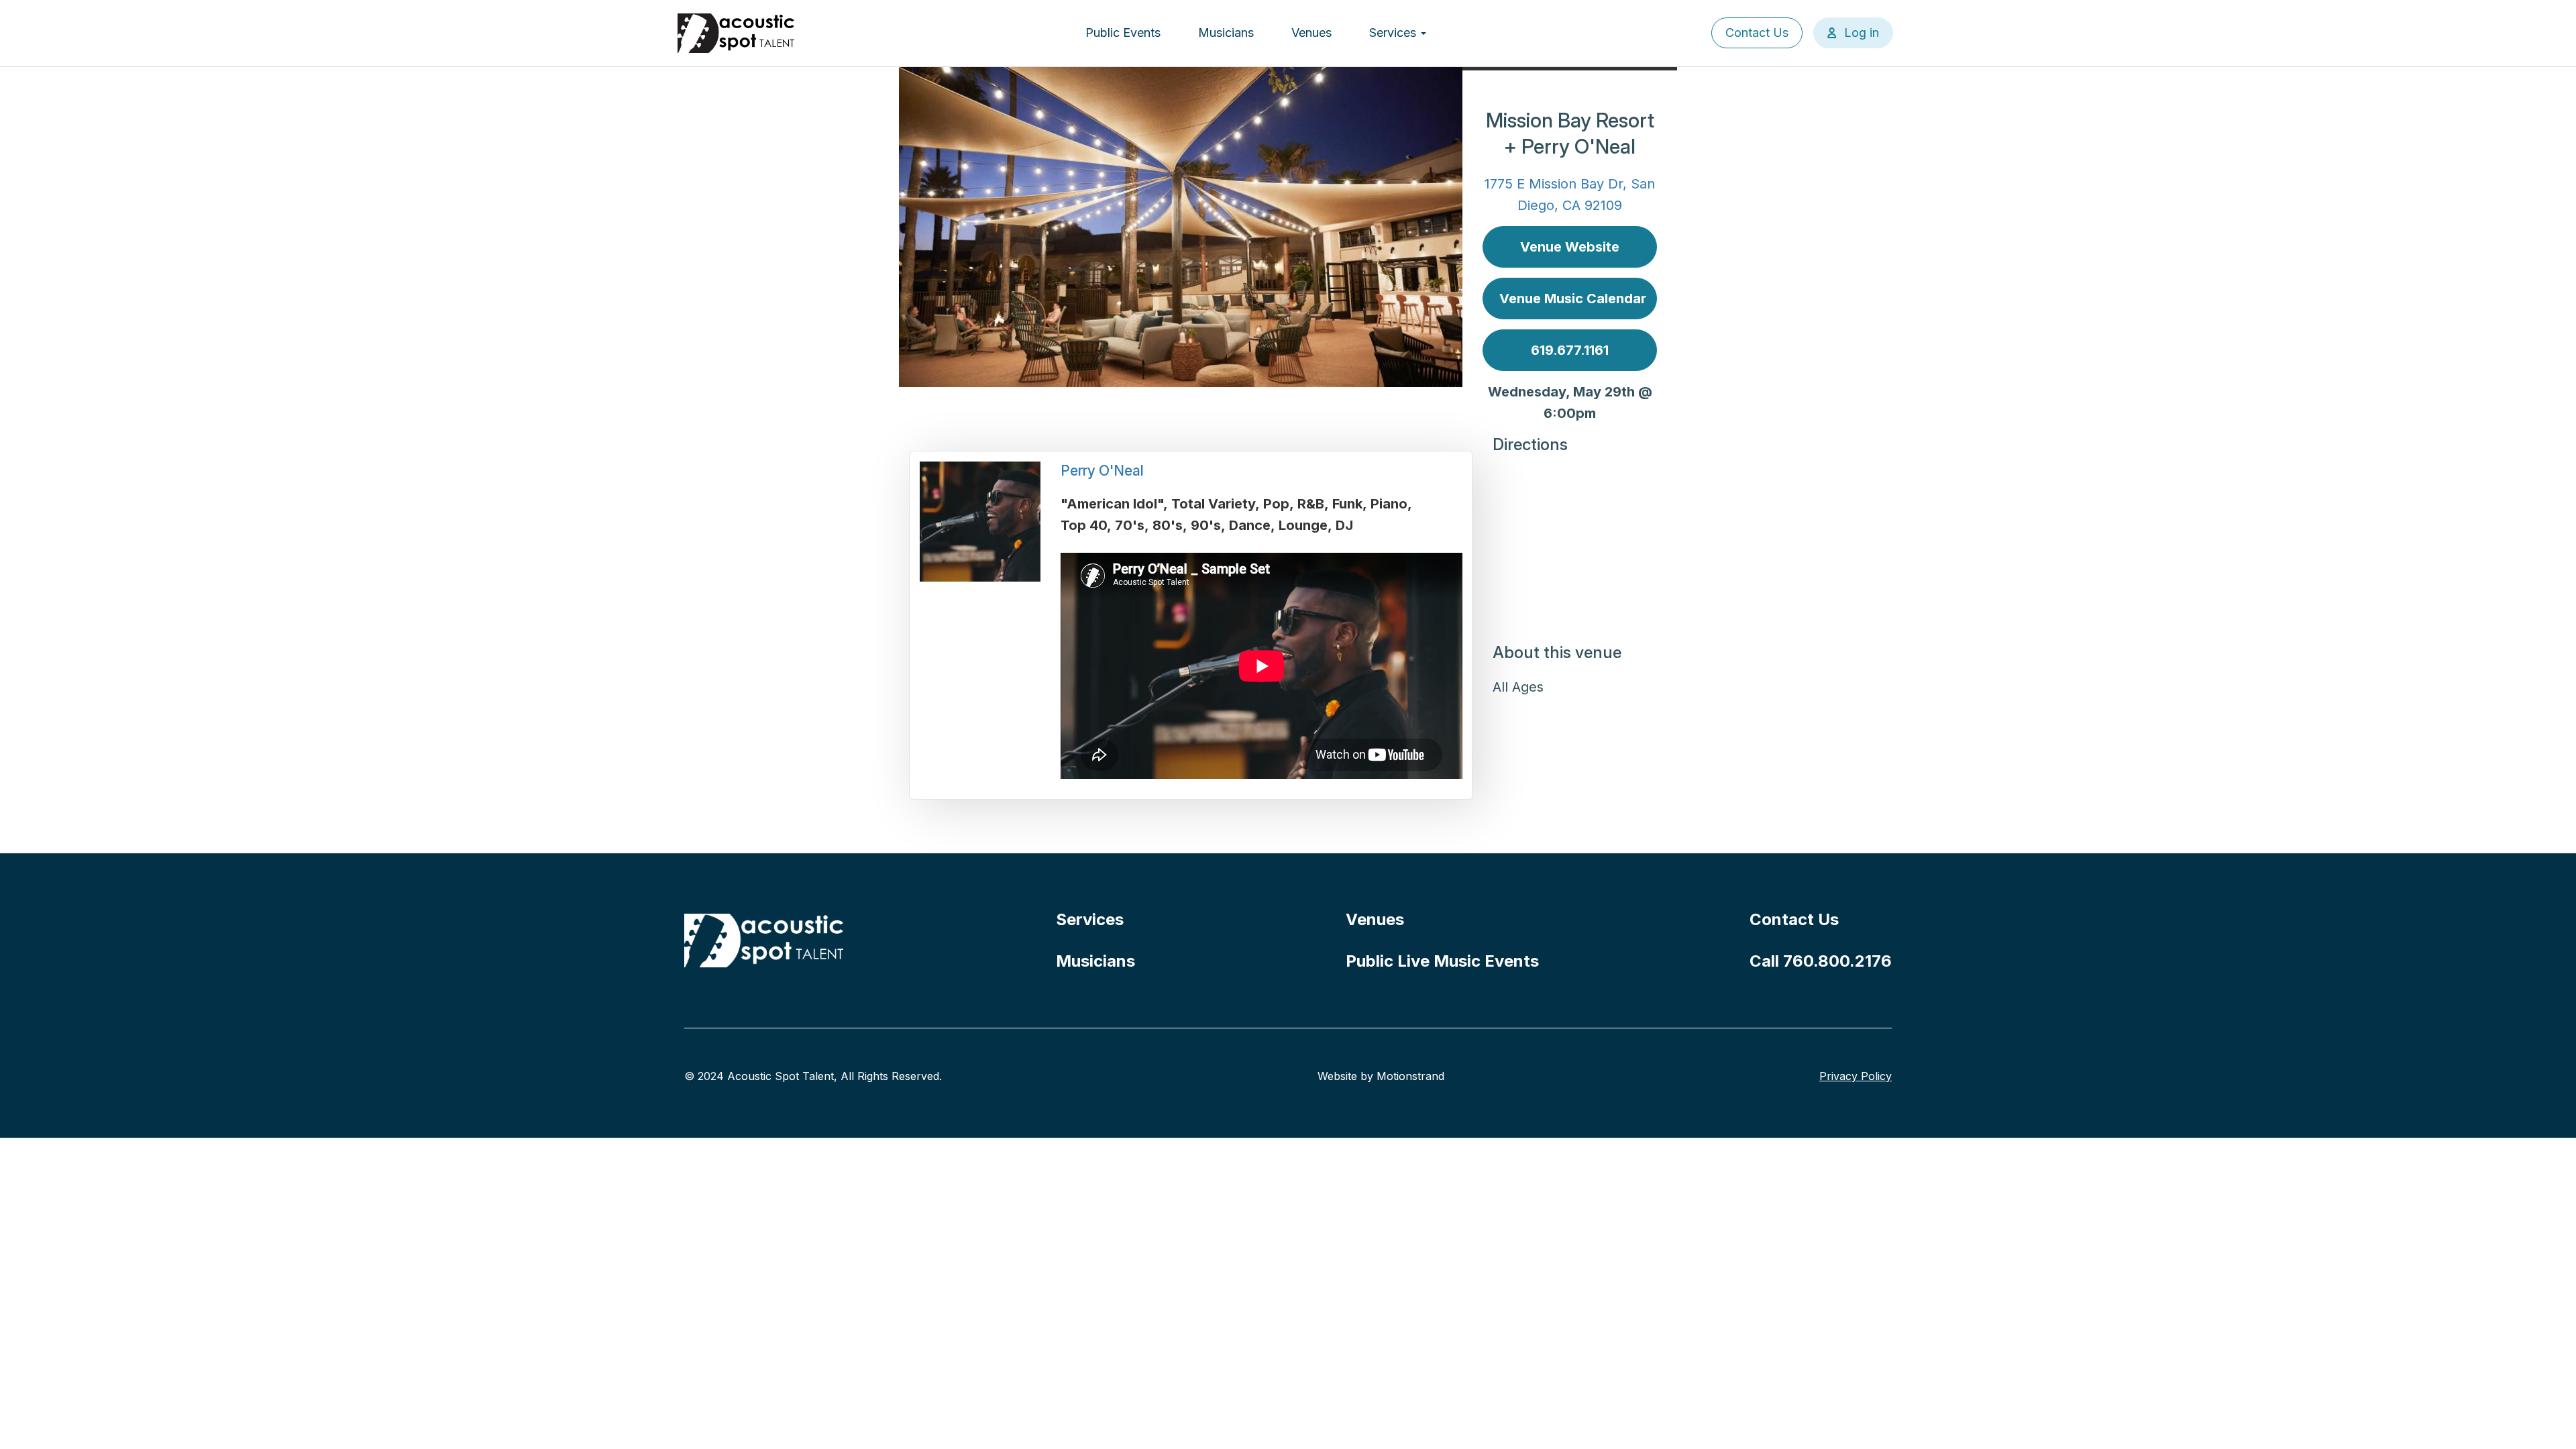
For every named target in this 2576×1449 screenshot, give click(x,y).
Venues (1311, 33)
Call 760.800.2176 (1821, 961)
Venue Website (1570, 247)
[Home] (737, 33)
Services (1394, 33)
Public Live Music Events (1442, 961)
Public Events (1123, 33)
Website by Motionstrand (1381, 1076)
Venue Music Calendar (1573, 299)
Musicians (1226, 33)
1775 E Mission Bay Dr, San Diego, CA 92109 (1570, 195)
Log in (1862, 33)
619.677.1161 (1570, 350)
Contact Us (1757, 33)
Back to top (2546, 1419)
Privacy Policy (1856, 1076)
